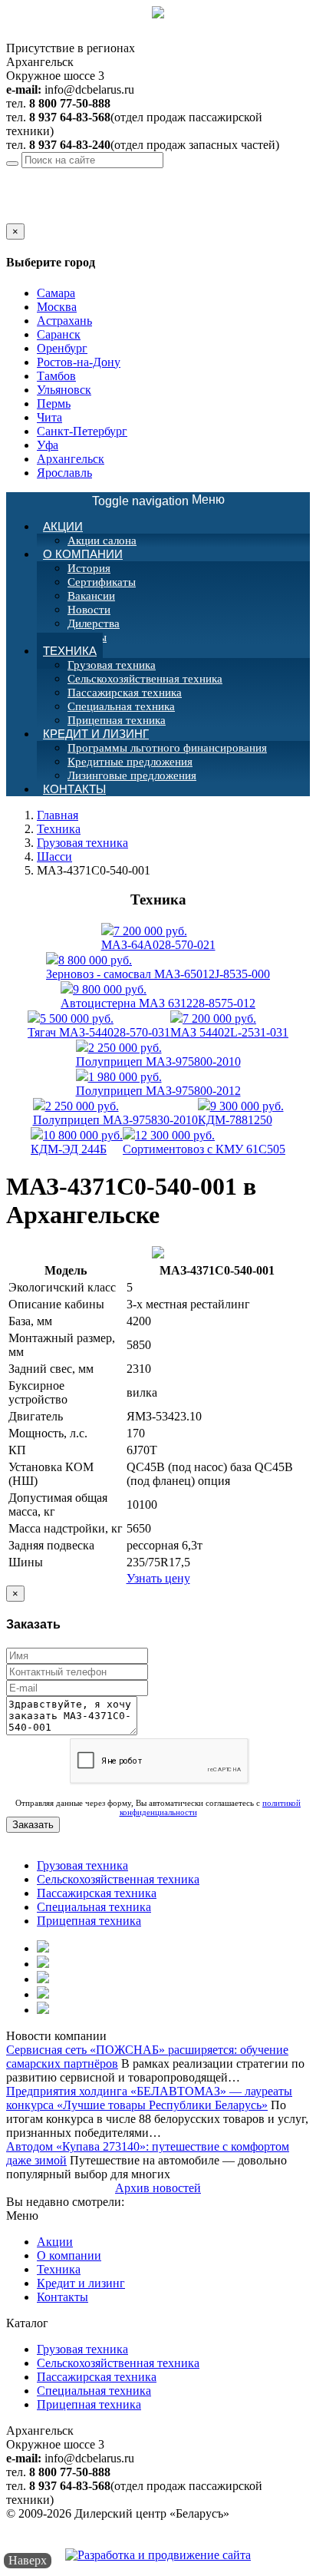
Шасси (54, 856)
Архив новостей (158, 2188)
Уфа (48, 445)
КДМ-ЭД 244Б (77, 1142)
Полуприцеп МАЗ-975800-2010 (158, 1055)
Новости (89, 610)
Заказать (33, 1825)
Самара (56, 293)
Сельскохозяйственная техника (145, 679)
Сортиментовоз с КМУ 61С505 (204, 1142)
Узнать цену (158, 1578)
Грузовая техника (112, 665)
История (89, 568)
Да (13, 216)
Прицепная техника (89, 1921)
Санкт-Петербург (82, 431)
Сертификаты (102, 582)
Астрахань (64, 321)
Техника (70, 651)
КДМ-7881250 (241, 1113)
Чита (49, 417)
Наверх (28, 2560)
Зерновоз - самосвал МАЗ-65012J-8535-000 (158, 967)
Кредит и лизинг (96, 734)
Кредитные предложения (130, 762)
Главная (58, 815)
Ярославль (64, 473)
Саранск (59, 334)
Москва (57, 307)
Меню (158, 500)
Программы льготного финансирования (167, 748)
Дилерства (94, 623)
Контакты (74, 789)
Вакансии (91, 596)
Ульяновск (64, 390)
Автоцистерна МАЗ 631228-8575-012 (158, 996)
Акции (63, 526)
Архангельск (131, 175)
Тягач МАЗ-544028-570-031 (99, 1025)
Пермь (54, 403)
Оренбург (62, 348)
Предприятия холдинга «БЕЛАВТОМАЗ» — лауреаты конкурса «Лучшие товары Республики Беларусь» (149, 2098)
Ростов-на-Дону (79, 362)
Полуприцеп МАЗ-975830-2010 (115, 1113)
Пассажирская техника (125, 693)
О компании (83, 554)
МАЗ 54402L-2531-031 (229, 1025)
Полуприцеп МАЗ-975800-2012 (158, 1084)
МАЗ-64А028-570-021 (158, 938)
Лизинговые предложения (132, 775)
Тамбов (56, 376)
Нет (33, 216)
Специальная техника (121, 706)
